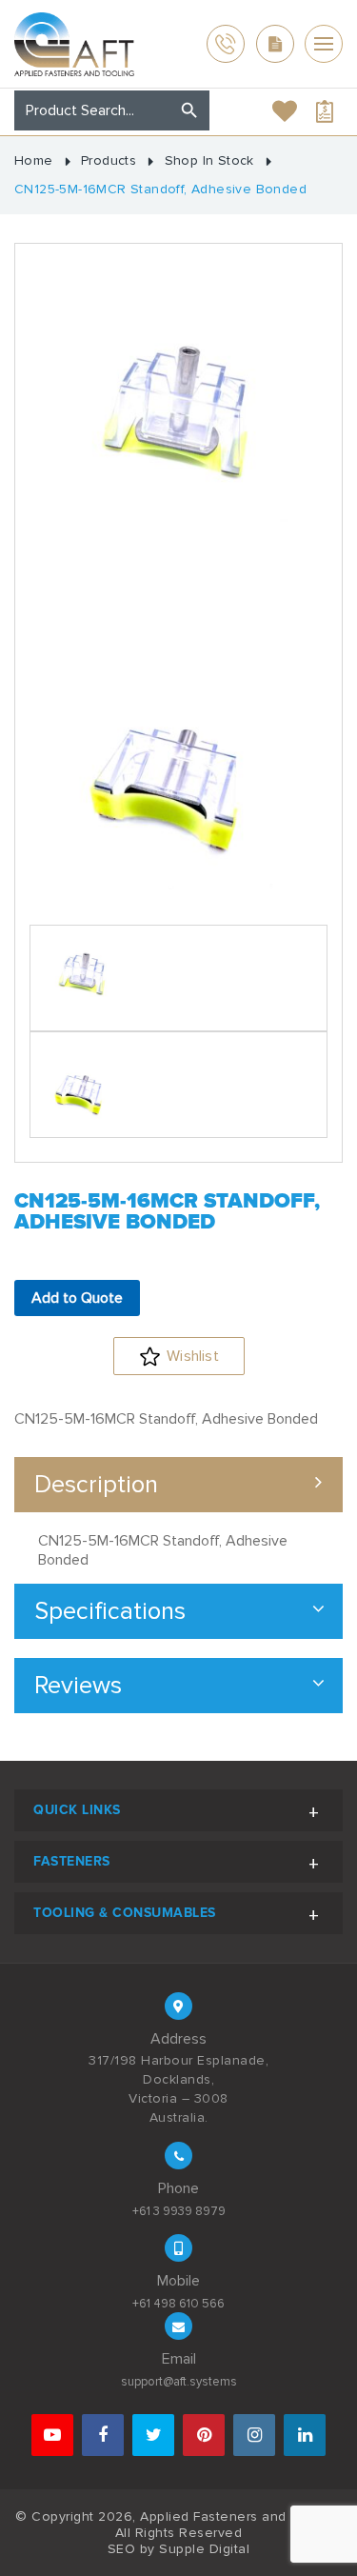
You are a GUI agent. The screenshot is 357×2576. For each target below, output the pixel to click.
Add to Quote (77, 1298)
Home (34, 161)
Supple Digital (204, 2549)
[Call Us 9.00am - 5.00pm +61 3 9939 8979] (226, 44)
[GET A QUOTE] (275, 44)
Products (109, 161)
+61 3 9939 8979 (179, 2211)
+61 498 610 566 (178, 2304)
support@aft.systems (179, 2382)
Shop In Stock (209, 161)
